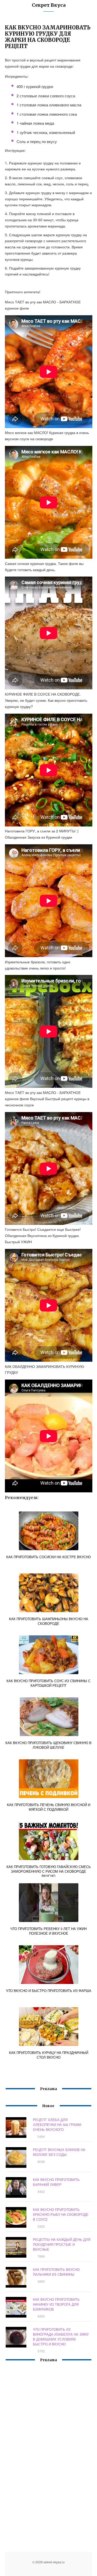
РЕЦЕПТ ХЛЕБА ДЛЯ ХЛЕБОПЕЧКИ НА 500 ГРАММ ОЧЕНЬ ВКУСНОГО (57, 2125)
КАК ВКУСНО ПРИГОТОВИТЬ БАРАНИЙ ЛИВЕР (56, 2182)
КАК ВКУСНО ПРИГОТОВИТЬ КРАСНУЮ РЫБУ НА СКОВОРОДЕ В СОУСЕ (61, 2214)
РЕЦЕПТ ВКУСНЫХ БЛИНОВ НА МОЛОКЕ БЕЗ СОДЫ (59, 2152)
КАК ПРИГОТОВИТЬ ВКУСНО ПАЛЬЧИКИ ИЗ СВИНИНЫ (56, 2272)
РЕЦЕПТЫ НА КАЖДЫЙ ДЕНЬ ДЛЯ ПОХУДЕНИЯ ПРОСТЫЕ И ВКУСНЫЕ (62, 2244)
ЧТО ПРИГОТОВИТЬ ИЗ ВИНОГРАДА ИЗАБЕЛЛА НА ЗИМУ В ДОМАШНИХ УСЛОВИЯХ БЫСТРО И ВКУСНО (61, 2337)
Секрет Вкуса (49, 5)
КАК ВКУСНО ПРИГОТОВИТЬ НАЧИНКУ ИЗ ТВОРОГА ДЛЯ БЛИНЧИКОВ (56, 2304)
